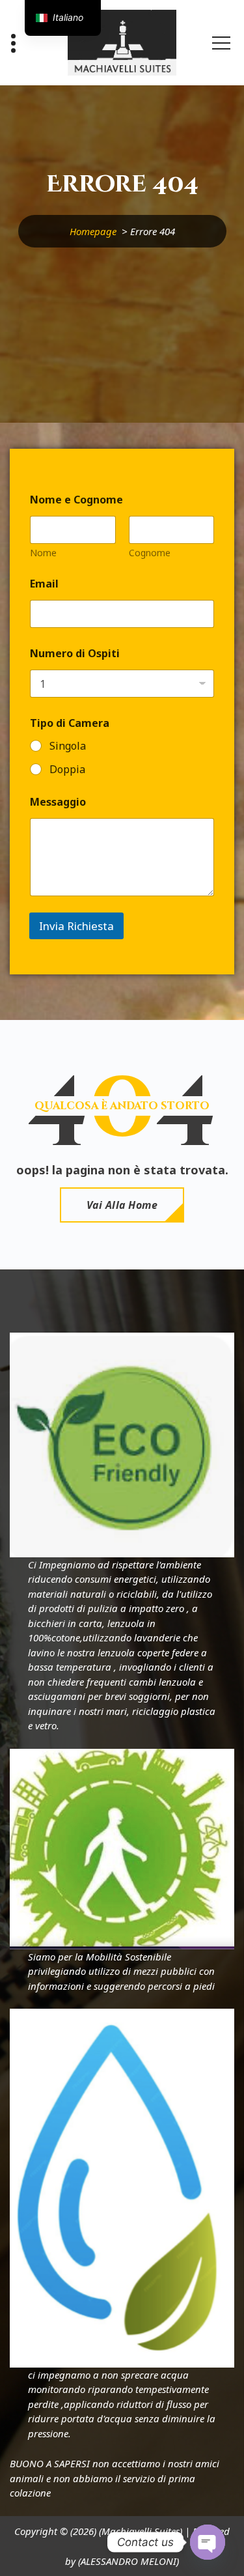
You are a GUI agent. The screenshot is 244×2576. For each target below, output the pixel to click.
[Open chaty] (208, 2542)
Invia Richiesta (76, 926)
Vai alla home (122, 1205)
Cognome (150, 553)
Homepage (93, 231)
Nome (43, 553)
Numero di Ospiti (75, 654)
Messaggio (58, 802)
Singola (68, 746)
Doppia (67, 770)
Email (44, 584)
